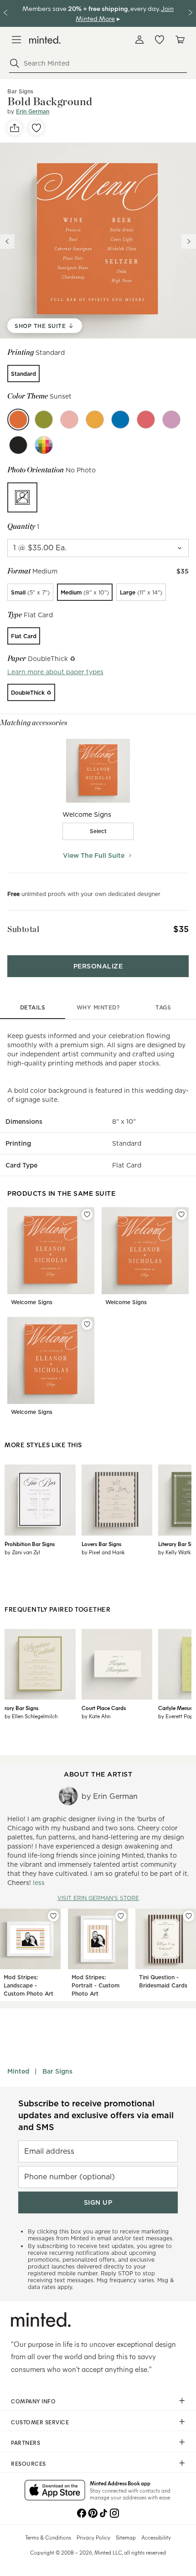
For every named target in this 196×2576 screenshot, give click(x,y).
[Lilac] (171, 420)
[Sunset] (18, 420)
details (33, 1007)
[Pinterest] (93, 2512)
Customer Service (40, 2422)
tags (163, 1007)
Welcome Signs (32, 1302)
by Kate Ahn (96, 1716)
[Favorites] (160, 40)
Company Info (33, 2401)
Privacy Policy (93, 2537)
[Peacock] (120, 420)
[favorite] (36, 128)
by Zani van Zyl (22, 1552)
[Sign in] (139, 40)
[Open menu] (16, 40)
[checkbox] (98, 831)
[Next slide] (189, 241)
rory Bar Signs (21, 1708)
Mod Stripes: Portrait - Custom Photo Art (95, 1985)
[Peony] (146, 420)
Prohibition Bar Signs (30, 1544)
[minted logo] (45, 40)
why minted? (98, 1007)
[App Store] (55, 2491)
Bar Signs (57, 2071)
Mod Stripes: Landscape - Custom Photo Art (28, 1985)
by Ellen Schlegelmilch (31, 1716)
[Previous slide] (7, 241)
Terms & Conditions (48, 2537)
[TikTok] (103, 2512)
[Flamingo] (69, 420)
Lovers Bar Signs (101, 1544)
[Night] (18, 445)
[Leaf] (44, 420)
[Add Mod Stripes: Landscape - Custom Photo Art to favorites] (53, 1916)
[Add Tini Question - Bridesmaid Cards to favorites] (189, 1916)
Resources (28, 2463)
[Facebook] (82, 2512)
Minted (18, 2071)
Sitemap (126, 2537)
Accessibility (156, 2537)
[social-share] (15, 128)
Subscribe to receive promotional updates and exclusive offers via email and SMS (96, 2115)
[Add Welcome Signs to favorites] (87, 1214)
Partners (26, 2443)
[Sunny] (95, 420)
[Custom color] (44, 445)
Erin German (33, 111)
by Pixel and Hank (103, 1552)
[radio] (23, 374)
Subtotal (23, 929)
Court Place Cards (104, 1708)
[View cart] (180, 40)
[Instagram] (114, 2512)
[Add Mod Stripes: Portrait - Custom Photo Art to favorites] (121, 1916)
